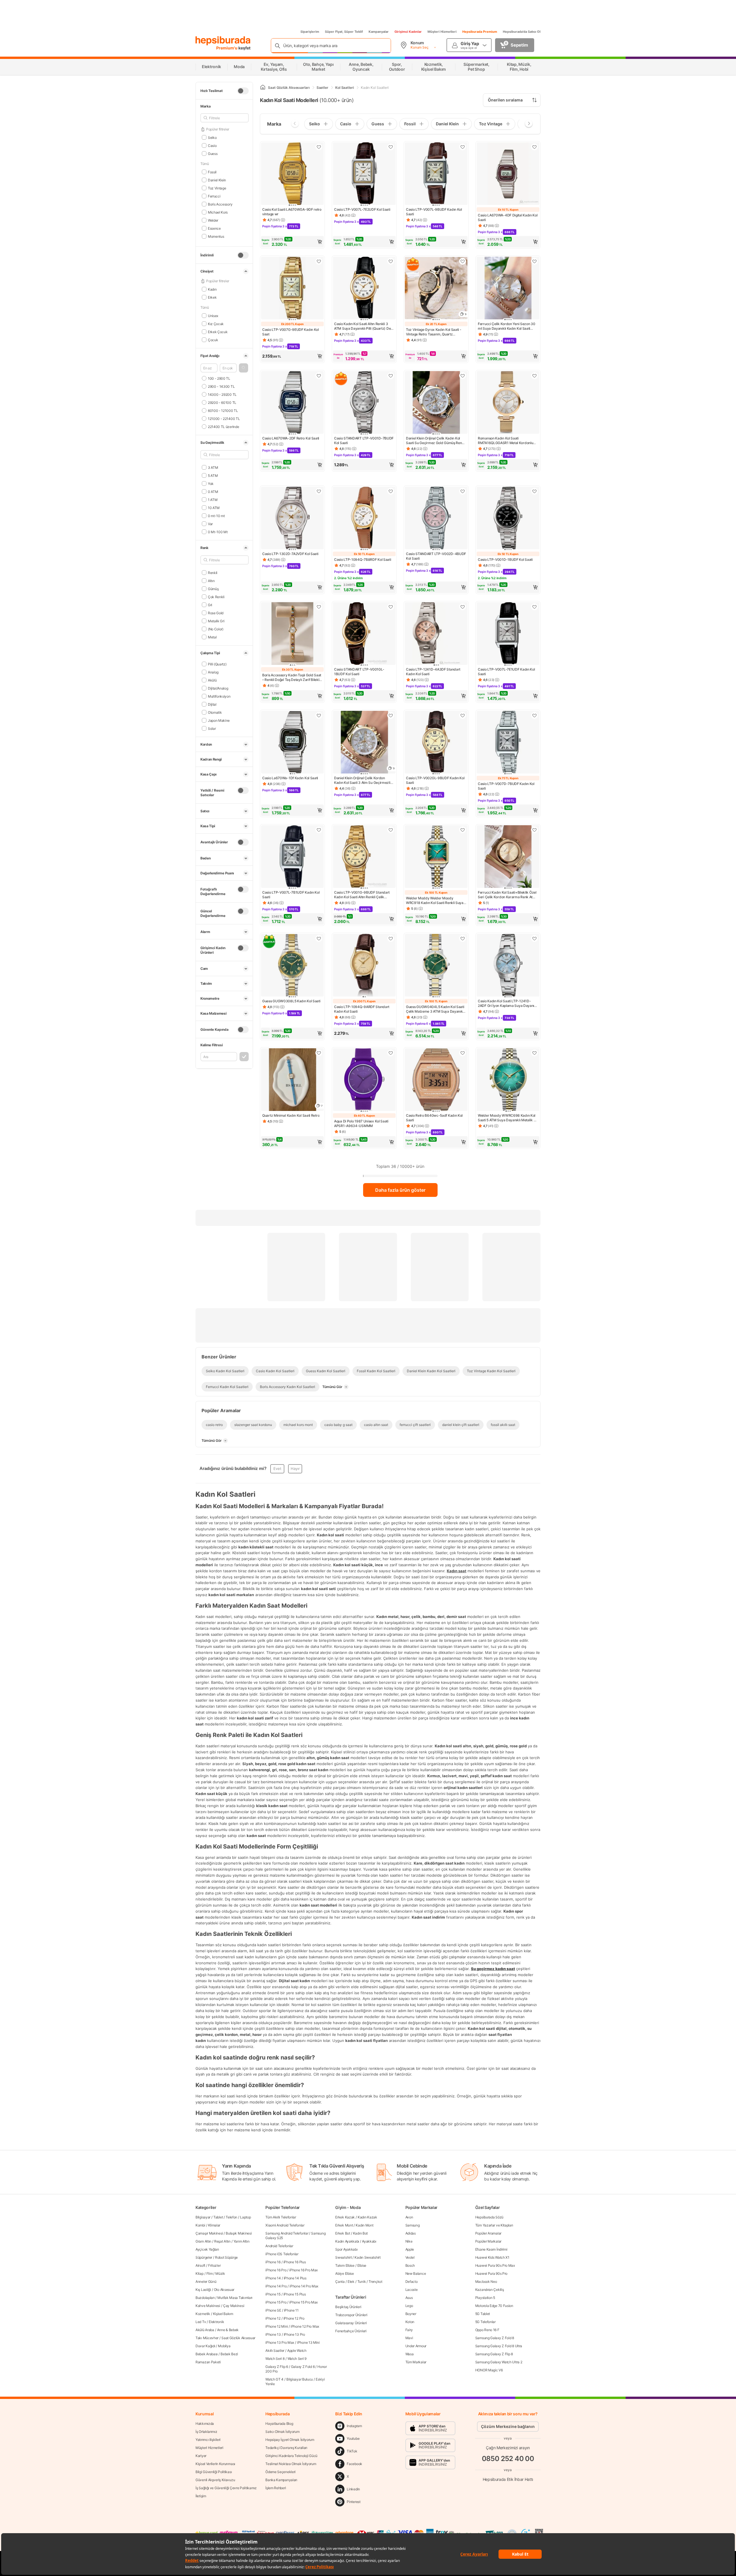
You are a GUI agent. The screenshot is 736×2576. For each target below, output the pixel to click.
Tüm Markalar (416, 2362)
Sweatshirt (343, 2257)
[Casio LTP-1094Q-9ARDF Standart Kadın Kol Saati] (364, 966)
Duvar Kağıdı (205, 2346)
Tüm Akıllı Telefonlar (281, 2217)
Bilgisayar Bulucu (300, 2379)
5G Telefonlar (485, 2322)
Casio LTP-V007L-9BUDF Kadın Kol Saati (434, 212)
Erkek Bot (343, 2233)
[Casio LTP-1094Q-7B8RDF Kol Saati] (364, 519)
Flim (210, 2273)
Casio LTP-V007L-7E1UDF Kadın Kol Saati (506, 672)
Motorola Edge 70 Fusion (494, 2306)
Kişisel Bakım (223, 2314)
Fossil (212, 172)
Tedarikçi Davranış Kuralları (286, 2448)
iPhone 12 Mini (277, 2326)
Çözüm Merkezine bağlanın (508, 2426)
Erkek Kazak (345, 2217)
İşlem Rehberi (276, 2488)
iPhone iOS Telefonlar (282, 2254)
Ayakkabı (369, 2241)
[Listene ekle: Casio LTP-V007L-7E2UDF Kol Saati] (391, 147)
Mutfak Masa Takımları (235, 2298)
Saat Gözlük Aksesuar (238, 2338)
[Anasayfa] (263, 88)
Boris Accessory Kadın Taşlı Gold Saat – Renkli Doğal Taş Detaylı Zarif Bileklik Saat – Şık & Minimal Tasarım (292, 677)
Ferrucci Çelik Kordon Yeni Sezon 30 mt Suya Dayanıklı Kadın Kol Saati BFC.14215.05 (507, 326)
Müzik (220, 2273)
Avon (409, 2217)
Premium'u (227, 48)
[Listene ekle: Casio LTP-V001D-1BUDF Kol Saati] (534, 491)
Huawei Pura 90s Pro (491, 2273)
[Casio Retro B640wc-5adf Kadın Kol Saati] (436, 1080)
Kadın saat (457, 1571)
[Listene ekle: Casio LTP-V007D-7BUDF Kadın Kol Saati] (534, 715)
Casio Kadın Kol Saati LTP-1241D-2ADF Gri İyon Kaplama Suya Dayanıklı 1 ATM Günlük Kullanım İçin (508, 1003)
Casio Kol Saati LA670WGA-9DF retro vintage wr (292, 212)
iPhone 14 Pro (276, 2286)
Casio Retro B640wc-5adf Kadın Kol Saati (434, 1118)
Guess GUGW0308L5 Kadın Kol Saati (291, 1001)
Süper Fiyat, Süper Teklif (344, 32)
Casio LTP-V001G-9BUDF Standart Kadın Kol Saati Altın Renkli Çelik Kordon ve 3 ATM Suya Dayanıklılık (362, 895)
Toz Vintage (217, 188)
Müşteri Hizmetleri (442, 32)
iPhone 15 (273, 2294)
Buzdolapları (205, 2298)
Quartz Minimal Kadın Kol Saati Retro (291, 1115)
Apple (410, 2249)
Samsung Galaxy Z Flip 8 (494, 2354)
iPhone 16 (273, 2262)
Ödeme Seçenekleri (280, 2472)
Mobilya (224, 2346)
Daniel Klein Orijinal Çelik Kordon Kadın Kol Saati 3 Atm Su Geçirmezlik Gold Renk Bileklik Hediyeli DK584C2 (363, 780)
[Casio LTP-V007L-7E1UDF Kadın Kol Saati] (508, 634)
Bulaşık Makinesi (239, 2233)
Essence (214, 228)
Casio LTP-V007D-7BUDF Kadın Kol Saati (506, 786)
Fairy (409, 2330)
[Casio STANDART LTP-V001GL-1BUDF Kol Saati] (364, 634)
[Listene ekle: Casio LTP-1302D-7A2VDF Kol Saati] (319, 491)
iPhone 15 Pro (276, 2302)
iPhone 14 (273, 2278)
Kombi (200, 2225)
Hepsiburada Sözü (489, 2217)
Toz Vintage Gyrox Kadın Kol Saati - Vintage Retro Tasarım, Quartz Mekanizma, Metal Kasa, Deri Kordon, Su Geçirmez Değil (435, 332)
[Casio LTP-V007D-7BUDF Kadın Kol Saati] (508, 743)
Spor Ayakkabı (346, 2249)
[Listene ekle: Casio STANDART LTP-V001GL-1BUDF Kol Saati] (391, 607)
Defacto (412, 2282)
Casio (212, 145)
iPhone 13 (273, 2334)
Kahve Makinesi (208, 2306)
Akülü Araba (205, 2330)
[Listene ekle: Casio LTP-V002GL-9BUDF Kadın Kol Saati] (463, 715)
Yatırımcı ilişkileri (208, 2440)
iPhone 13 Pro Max (280, 2342)
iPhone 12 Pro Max (305, 2326)
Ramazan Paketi (208, 2362)
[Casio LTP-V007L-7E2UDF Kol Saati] (364, 174)
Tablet (218, 2217)
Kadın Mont (364, 2225)
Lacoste (412, 2290)
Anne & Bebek (228, 2330)
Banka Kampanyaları (281, 2480)
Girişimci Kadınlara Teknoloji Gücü (291, 2456)
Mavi (409, 2338)
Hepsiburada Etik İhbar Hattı (508, 2479)
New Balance (416, 2273)
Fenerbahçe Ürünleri (351, 2331)
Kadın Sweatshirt (367, 2257)
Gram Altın (203, 2241)
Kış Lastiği (203, 2290)
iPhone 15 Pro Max (303, 2302)
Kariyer (201, 2456)
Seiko (212, 137)
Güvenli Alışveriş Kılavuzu (215, 2480)
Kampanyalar (379, 32)
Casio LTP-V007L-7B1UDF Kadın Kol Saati (291, 895)
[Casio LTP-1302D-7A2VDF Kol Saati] (292, 519)
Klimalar (214, 2225)
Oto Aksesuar (224, 2290)
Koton (410, 2322)
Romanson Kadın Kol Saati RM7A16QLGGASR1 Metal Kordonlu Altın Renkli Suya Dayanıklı (505, 441)
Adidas (411, 2233)
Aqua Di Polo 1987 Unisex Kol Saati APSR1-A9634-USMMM (361, 1123)
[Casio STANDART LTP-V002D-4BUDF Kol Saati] (436, 519)
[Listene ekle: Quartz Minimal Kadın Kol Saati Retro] (319, 1053)
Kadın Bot (360, 2233)
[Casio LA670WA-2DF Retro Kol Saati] (292, 403)
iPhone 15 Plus (295, 2294)
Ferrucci (214, 196)
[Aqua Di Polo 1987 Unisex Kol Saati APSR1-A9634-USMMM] (364, 1080)
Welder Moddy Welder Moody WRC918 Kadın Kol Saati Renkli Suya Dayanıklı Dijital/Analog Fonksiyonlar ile (435, 901)
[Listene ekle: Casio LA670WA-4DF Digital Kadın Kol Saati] (534, 147)
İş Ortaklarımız (206, 2432)
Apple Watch (297, 2351)
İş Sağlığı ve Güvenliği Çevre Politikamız (226, 2488)
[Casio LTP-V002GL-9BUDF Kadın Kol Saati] (436, 743)
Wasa (410, 2354)
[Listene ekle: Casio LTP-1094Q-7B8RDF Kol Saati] (391, 491)
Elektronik (216, 2322)
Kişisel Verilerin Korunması (215, 2464)
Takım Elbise (345, 2265)
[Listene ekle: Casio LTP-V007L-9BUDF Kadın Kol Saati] (463, 147)
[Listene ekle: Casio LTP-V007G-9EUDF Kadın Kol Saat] (319, 261)
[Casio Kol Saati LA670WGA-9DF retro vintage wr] (292, 174)
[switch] (243, 91)
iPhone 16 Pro (276, 2270)
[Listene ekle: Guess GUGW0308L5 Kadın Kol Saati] (319, 938)
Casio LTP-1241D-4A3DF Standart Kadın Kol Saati (433, 672)
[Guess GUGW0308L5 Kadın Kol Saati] (292, 966)
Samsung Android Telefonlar (287, 2233)
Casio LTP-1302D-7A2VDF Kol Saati (290, 554)
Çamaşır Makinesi (209, 2233)
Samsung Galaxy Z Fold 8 (495, 2338)
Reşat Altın (222, 2241)
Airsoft (200, 2265)
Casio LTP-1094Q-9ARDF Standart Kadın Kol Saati (362, 1009)
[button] (244, 368)
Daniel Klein (217, 180)
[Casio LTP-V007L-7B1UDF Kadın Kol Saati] (292, 857)
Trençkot (375, 2282)
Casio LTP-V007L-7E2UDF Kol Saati (362, 209)
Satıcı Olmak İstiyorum (282, 2432)
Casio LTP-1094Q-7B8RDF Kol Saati (363, 559)
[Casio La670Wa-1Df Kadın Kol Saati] (292, 743)
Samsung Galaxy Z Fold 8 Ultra (499, 2346)
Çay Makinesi (234, 2306)
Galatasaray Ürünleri (351, 2323)
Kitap (200, 2273)
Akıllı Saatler (275, 2351)
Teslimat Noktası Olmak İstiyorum (291, 2464)
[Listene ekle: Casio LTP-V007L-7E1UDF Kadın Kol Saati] (534, 607)
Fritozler (214, 2265)
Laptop (245, 2217)
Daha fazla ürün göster (400, 1190)
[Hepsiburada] (223, 41)
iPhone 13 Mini (308, 2342)
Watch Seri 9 (297, 2359)
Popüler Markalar (488, 2241)
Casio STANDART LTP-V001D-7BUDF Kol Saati (364, 440)
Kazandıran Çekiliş (490, 2290)
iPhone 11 (291, 2310)
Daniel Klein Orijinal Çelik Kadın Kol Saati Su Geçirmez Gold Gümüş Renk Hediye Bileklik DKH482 (435, 441)
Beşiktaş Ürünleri (348, 2307)
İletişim (201, 2496)
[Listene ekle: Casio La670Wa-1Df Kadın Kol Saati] (319, 715)
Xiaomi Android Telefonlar (285, 2225)
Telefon (231, 2217)
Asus (409, 2298)
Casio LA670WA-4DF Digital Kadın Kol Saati (508, 217)
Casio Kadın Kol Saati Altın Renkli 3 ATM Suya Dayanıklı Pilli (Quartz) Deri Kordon (364, 326)
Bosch (410, 2265)
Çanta (340, 2282)
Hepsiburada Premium (480, 32)
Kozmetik (203, 2314)
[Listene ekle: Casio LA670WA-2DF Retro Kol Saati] (319, 376)
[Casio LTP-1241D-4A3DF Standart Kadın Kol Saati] (436, 634)
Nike (409, 2241)
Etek (351, 2282)
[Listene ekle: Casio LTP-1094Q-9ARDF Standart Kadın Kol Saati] (391, 938)
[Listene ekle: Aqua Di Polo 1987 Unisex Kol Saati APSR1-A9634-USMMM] (391, 1053)
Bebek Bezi (229, 2354)
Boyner (411, 2314)
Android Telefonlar (279, 2246)
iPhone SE (273, 2310)
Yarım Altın (241, 2241)
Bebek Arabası (207, 2354)
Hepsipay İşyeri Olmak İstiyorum (290, 2440)
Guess (213, 153)
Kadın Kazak (367, 2217)
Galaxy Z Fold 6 (303, 2367)
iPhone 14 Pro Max (304, 2286)
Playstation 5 (485, 2298)
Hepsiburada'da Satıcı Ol (522, 32)
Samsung (413, 2225)
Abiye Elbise (344, 2273)
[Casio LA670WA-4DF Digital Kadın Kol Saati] (508, 174)
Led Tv (201, 2322)
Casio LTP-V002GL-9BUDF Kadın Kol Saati (435, 780)
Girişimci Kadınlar (408, 32)
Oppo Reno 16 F (487, 2330)
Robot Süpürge (226, 2257)
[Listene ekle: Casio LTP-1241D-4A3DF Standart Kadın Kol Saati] (463, 607)
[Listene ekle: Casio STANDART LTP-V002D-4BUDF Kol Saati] (463, 491)
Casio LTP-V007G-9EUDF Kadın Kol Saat (291, 332)
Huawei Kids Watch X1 (492, 2257)
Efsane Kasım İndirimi (491, 2249)
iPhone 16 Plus (295, 2262)
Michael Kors (218, 212)
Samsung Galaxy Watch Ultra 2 (499, 2362)
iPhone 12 (273, 2318)
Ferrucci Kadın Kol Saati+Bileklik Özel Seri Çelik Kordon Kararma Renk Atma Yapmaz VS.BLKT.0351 (508, 895)
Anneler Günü (206, 2282)
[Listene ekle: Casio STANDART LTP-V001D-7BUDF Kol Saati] (391, 376)
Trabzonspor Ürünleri (351, 2315)
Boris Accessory (220, 204)
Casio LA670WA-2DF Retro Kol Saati (291, 438)
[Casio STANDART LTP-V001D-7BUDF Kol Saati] (364, 403)
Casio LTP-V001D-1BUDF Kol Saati (505, 559)
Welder (213, 220)
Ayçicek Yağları (207, 2249)
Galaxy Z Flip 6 (277, 2367)
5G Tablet (483, 2314)
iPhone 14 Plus (295, 2278)
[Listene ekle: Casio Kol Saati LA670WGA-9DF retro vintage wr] (319, 147)
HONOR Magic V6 (489, 2370)
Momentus (216, 236)
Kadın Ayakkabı (347, 2241)
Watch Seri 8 (275, 2359)
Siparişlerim (310, 32)
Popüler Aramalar (488, 2233)
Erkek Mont (344, 2225)
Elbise (362, 2265)
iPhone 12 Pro (294, 2318)
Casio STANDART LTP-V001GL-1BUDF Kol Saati (359, 672)
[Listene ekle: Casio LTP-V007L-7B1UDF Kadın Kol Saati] (319, 830)
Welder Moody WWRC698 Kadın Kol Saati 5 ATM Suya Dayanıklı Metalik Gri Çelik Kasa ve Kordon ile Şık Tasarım (508, 1118)
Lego (409, 2306)
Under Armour (416, 2346)
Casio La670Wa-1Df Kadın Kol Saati (290, 778)
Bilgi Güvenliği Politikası (214, 2472)
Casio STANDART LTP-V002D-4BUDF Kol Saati (436, 556)
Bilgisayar (203, 2217)
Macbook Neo (486, 2282)
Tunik (362, 2282)
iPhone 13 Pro (294, 2334)
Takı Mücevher (207, 2338)
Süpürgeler (204, 2257)
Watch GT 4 (274, 2379)
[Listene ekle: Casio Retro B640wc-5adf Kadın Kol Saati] (463, 1053)
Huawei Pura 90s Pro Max (495, 2265)
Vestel (410, 2257)
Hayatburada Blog (279, 2424)
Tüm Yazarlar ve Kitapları (494, 2225)
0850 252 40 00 (508, 2459)
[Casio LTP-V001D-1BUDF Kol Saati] (508, 519)
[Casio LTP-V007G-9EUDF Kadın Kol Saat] (292, 289)
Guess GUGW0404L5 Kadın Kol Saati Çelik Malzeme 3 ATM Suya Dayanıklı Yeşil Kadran (435, 1009)
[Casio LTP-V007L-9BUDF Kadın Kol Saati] (436, 174)
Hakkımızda (205, 2424)
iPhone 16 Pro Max (303, 2270)
